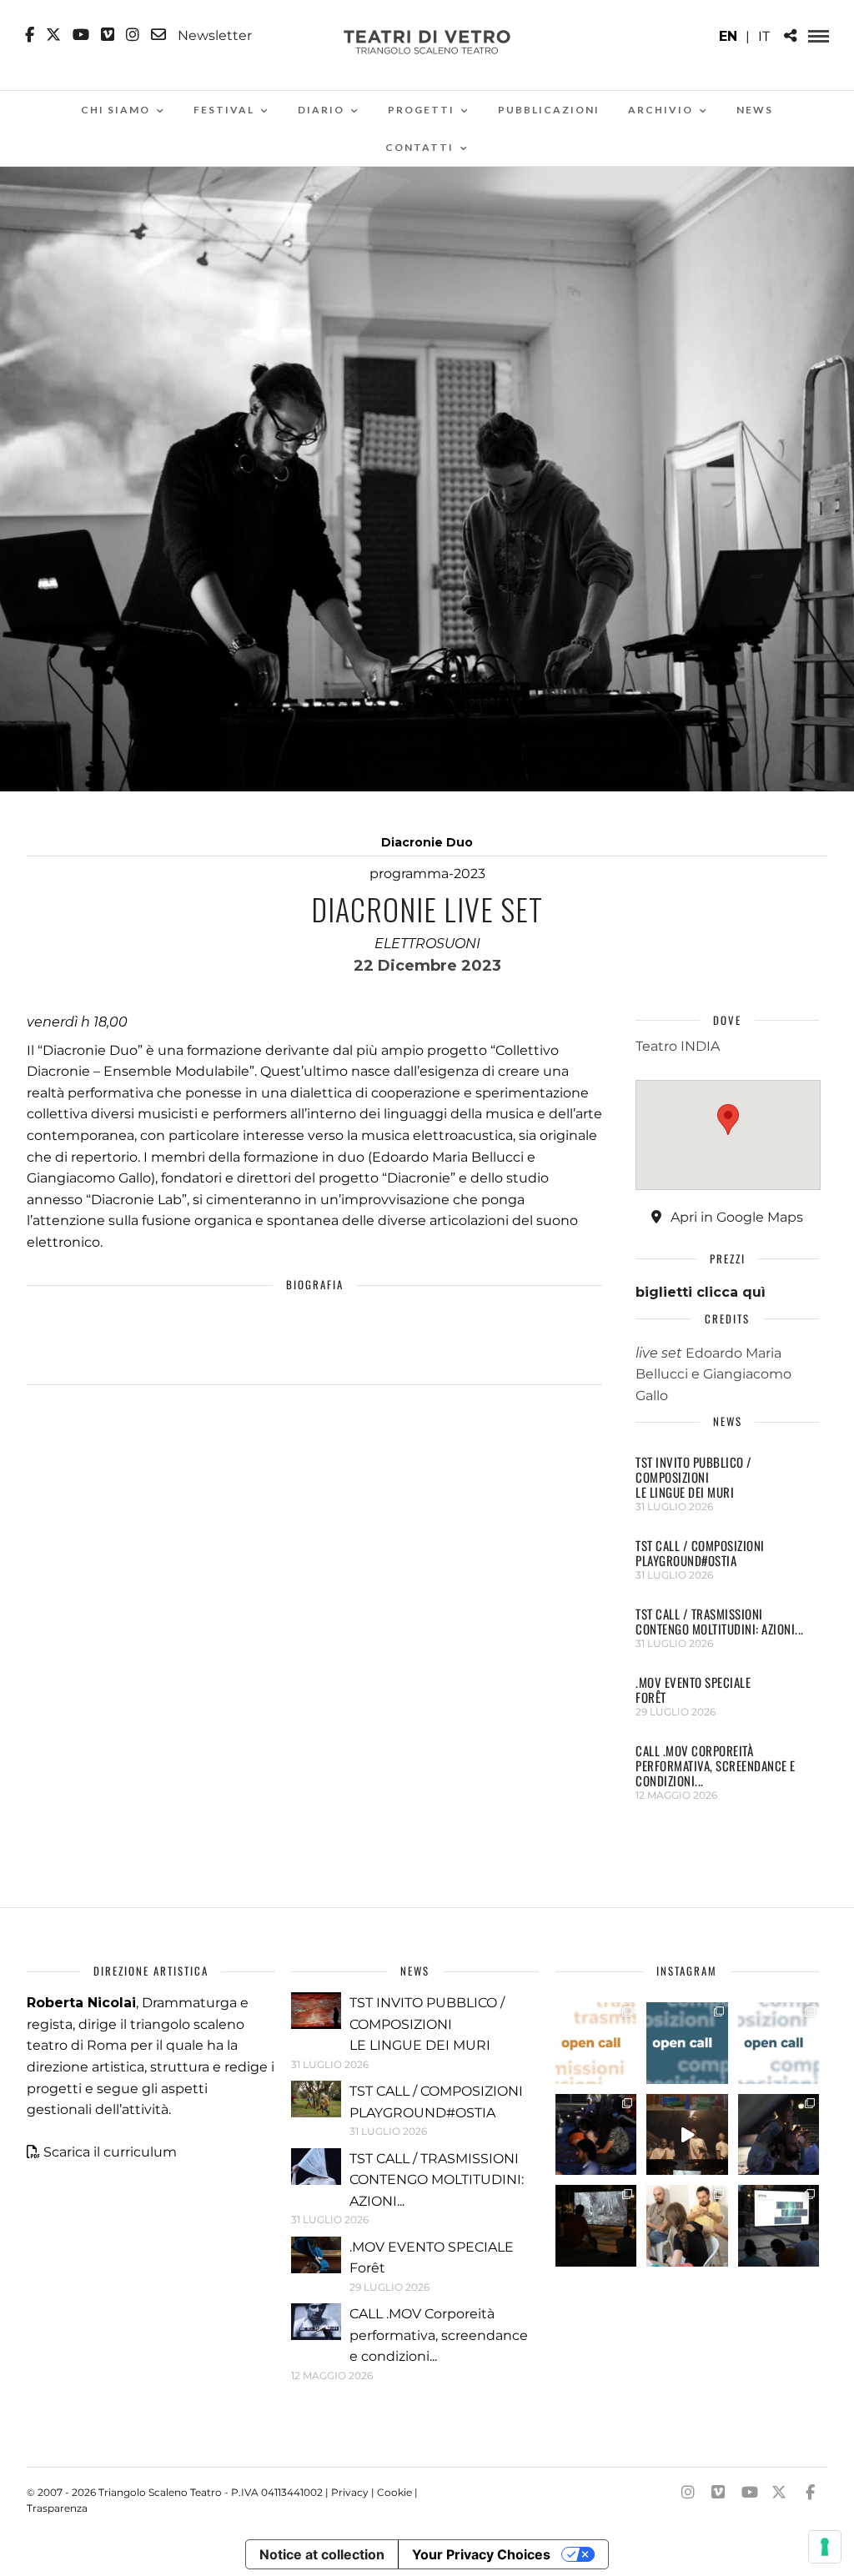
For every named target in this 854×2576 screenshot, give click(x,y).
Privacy (350, 2492)
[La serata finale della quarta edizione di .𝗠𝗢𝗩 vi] (779, 2135)
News (755, 110)
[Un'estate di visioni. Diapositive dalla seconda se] (596, 2226)
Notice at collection (322, 2554)
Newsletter (213, 35)
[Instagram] (133, 35)
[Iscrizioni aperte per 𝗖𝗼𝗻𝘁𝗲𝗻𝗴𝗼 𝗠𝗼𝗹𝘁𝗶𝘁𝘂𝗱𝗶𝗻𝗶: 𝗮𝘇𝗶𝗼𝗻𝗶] (596, 2043)
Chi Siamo (116, 110)
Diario (321, 110)
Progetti (421, 110)
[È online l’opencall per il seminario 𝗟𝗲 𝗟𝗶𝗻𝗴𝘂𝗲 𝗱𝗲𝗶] (779, 2043)
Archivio (661, 110)
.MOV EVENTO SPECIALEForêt (693, 1690)
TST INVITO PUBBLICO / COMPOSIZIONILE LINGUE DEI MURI (694, 1477)
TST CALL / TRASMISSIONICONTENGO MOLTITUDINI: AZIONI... (720, 1621)
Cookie (394, 2492)
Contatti (419, 147)
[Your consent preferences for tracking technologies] (825, 2547)
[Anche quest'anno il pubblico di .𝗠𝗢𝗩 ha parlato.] (596, 2135)
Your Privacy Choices (481, 2554)
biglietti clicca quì (701, 1292)
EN (728, 36)
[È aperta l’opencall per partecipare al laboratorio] (687, 2043)
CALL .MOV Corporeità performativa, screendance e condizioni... (716, 1765)
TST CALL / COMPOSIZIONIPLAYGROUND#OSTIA (700, 1553)
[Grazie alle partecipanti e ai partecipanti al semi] (687, 2226)
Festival (224, 110)
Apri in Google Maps (735, 1217)
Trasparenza (57, 2508)
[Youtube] (81, 35)
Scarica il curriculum (110, 2152)
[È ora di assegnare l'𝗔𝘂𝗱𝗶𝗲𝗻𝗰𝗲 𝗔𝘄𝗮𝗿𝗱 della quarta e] (687, 2135)
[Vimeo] (108, 35)
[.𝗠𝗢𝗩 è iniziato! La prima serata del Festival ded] (779, 2226)
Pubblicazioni (549, 110)
